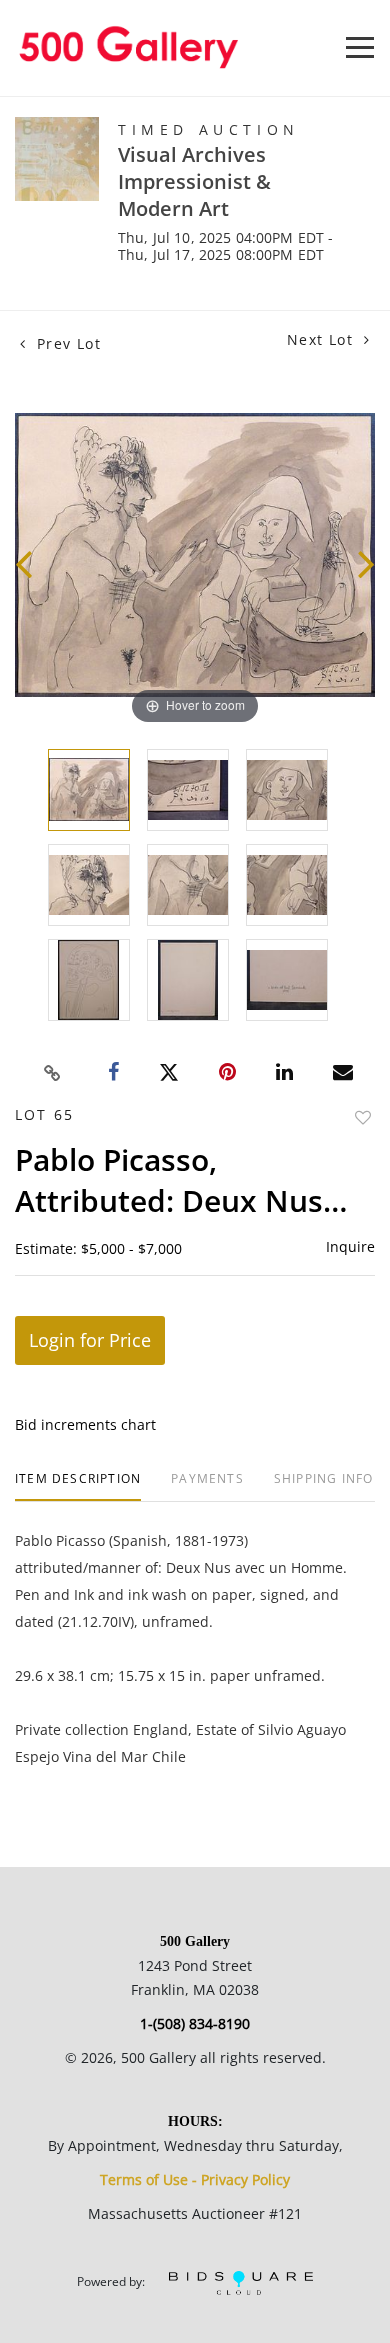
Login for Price (90, 1340)
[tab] (78, 1486)
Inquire (350, 1246)
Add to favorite (363, 1117)
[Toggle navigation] (360, 47)
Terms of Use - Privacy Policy (195, 2179)
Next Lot (323, 339)
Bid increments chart (85, 1424)
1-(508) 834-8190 (195, 2023)
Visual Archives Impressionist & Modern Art (194, 181)
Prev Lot (66, 343)
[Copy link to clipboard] (53, 1073)
